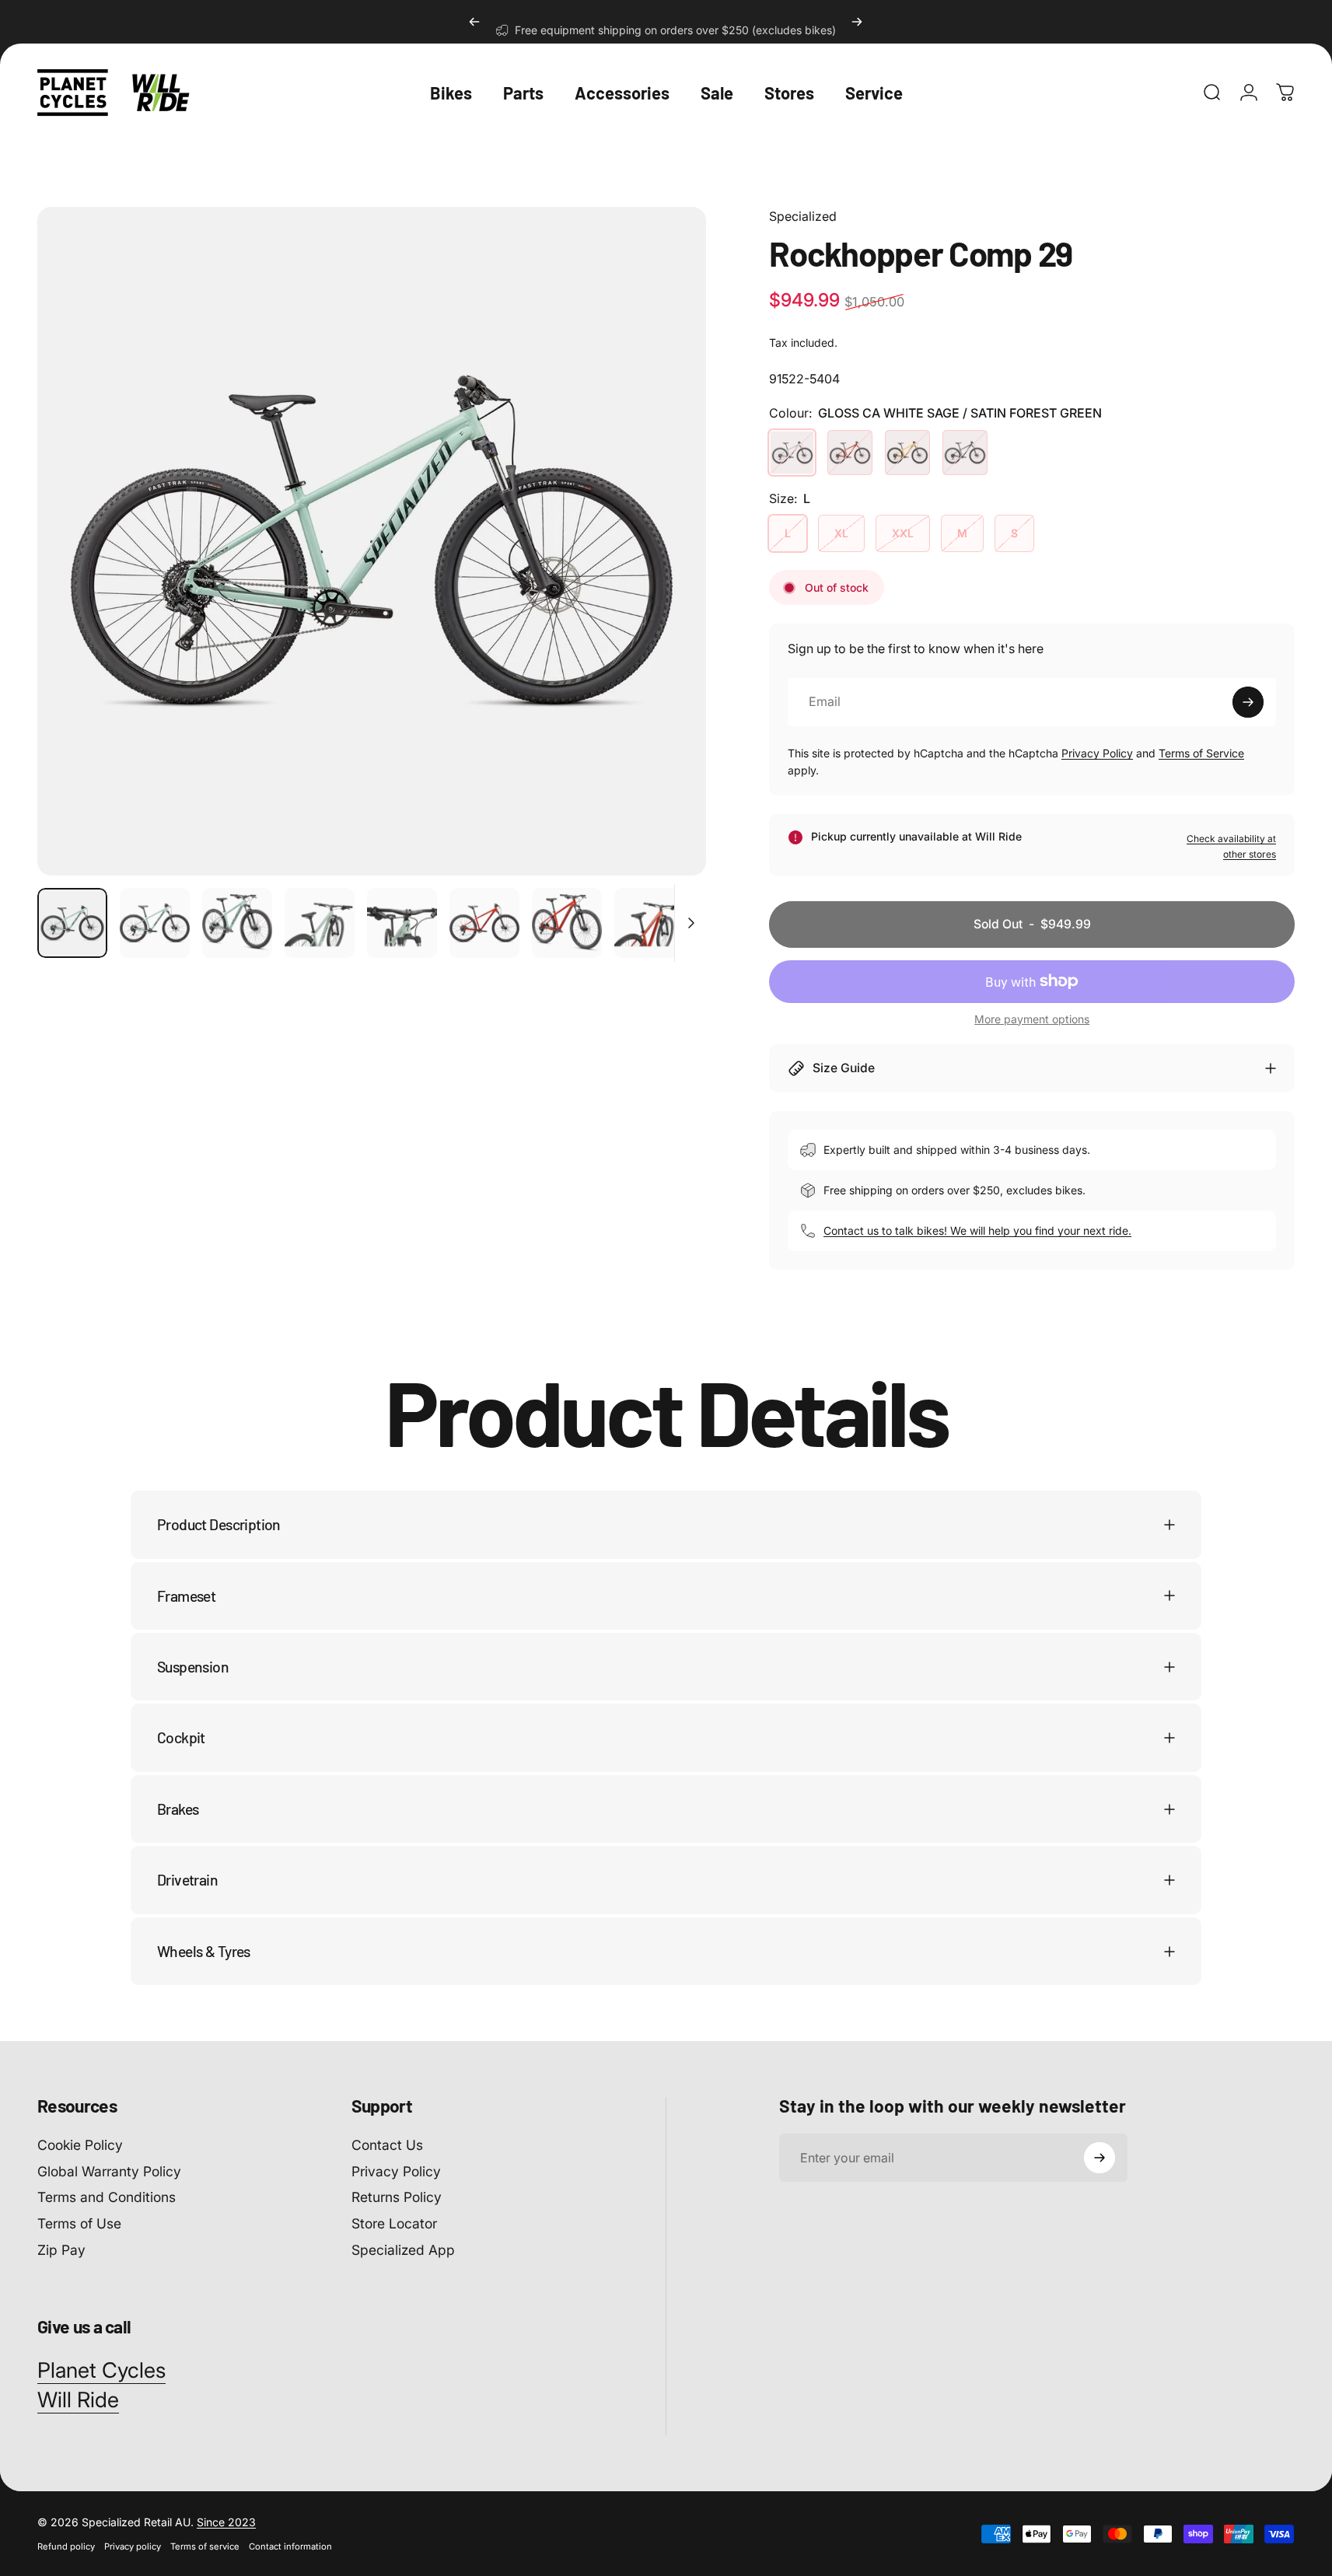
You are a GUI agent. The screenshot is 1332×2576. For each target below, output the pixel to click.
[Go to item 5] (402, 923)
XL (841, 533)
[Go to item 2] (155, 923)
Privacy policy (133, 2546)
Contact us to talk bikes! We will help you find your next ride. (977, 1230)
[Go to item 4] (320, 923)
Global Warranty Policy (109, 2171)
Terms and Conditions (107, 2198)
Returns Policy (397, 2198)
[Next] (857, 22)
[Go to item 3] (237, 923)
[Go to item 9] (649, 923)
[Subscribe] (1248, 702)
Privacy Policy (1097, 753)
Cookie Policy (80, 2145)
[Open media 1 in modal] (372, 541)
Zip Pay (61, 2251)
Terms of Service (1201, 753)
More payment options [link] (1032, 1019)
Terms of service (205, 2546)
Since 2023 (226, 2522)
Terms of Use (79, 2224)
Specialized (803, 216)
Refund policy (66, 2546)
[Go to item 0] (72, 923)
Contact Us (387, 2145)
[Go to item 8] (567, 923)
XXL (903, 533)
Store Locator (394, 2224)
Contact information (290, 2546)
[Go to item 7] (484, 923)
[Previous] (474, 22)
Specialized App (403, 2251)
